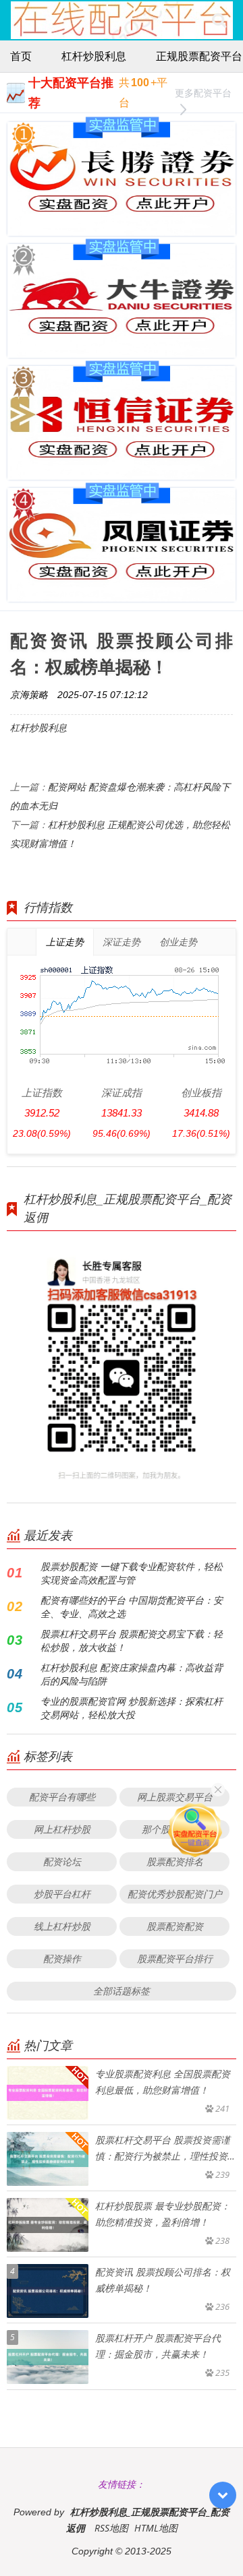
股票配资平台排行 (175, 1958)
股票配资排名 (175, 1861)
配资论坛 (62, 1861)
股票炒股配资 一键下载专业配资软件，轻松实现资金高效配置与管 (132, 1573)
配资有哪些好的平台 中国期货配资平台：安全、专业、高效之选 (132, 1607)
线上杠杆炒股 (62, 1926)
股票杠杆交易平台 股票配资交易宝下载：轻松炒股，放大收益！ (132, 1640)
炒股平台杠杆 (62, 1894)
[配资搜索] (219, 20)
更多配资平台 (203, 93)
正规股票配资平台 (199, 56)
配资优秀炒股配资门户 (175, 1894)
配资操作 (62, 1958)
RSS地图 (111, 2528)
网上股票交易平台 (175, 1797)
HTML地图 (156, 2528)
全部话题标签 (122, 1991)
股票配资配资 (175, 1926)
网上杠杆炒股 (62, 1829)
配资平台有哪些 (62, 1797)
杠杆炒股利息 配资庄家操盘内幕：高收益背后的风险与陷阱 (132, 1674)
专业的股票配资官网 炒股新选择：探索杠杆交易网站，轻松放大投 (132, 1708)
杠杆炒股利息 (94, 56)
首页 (21, 56)
